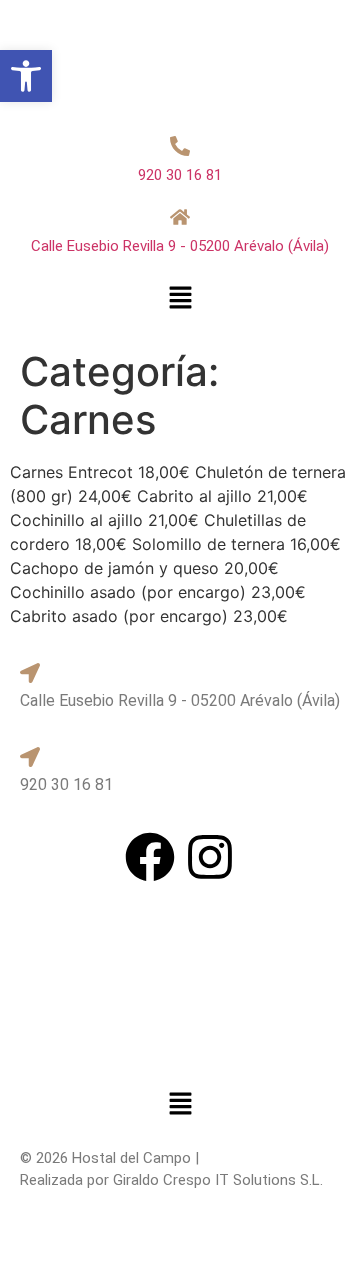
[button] (180, 298)
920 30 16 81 (180, 175)
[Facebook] (150, 857)
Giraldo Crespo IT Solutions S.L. (218, 1180)
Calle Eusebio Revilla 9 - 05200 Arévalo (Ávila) (180, 246)
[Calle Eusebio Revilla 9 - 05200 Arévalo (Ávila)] (180, 217)
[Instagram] (210, 857)
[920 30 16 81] (180, 146)
